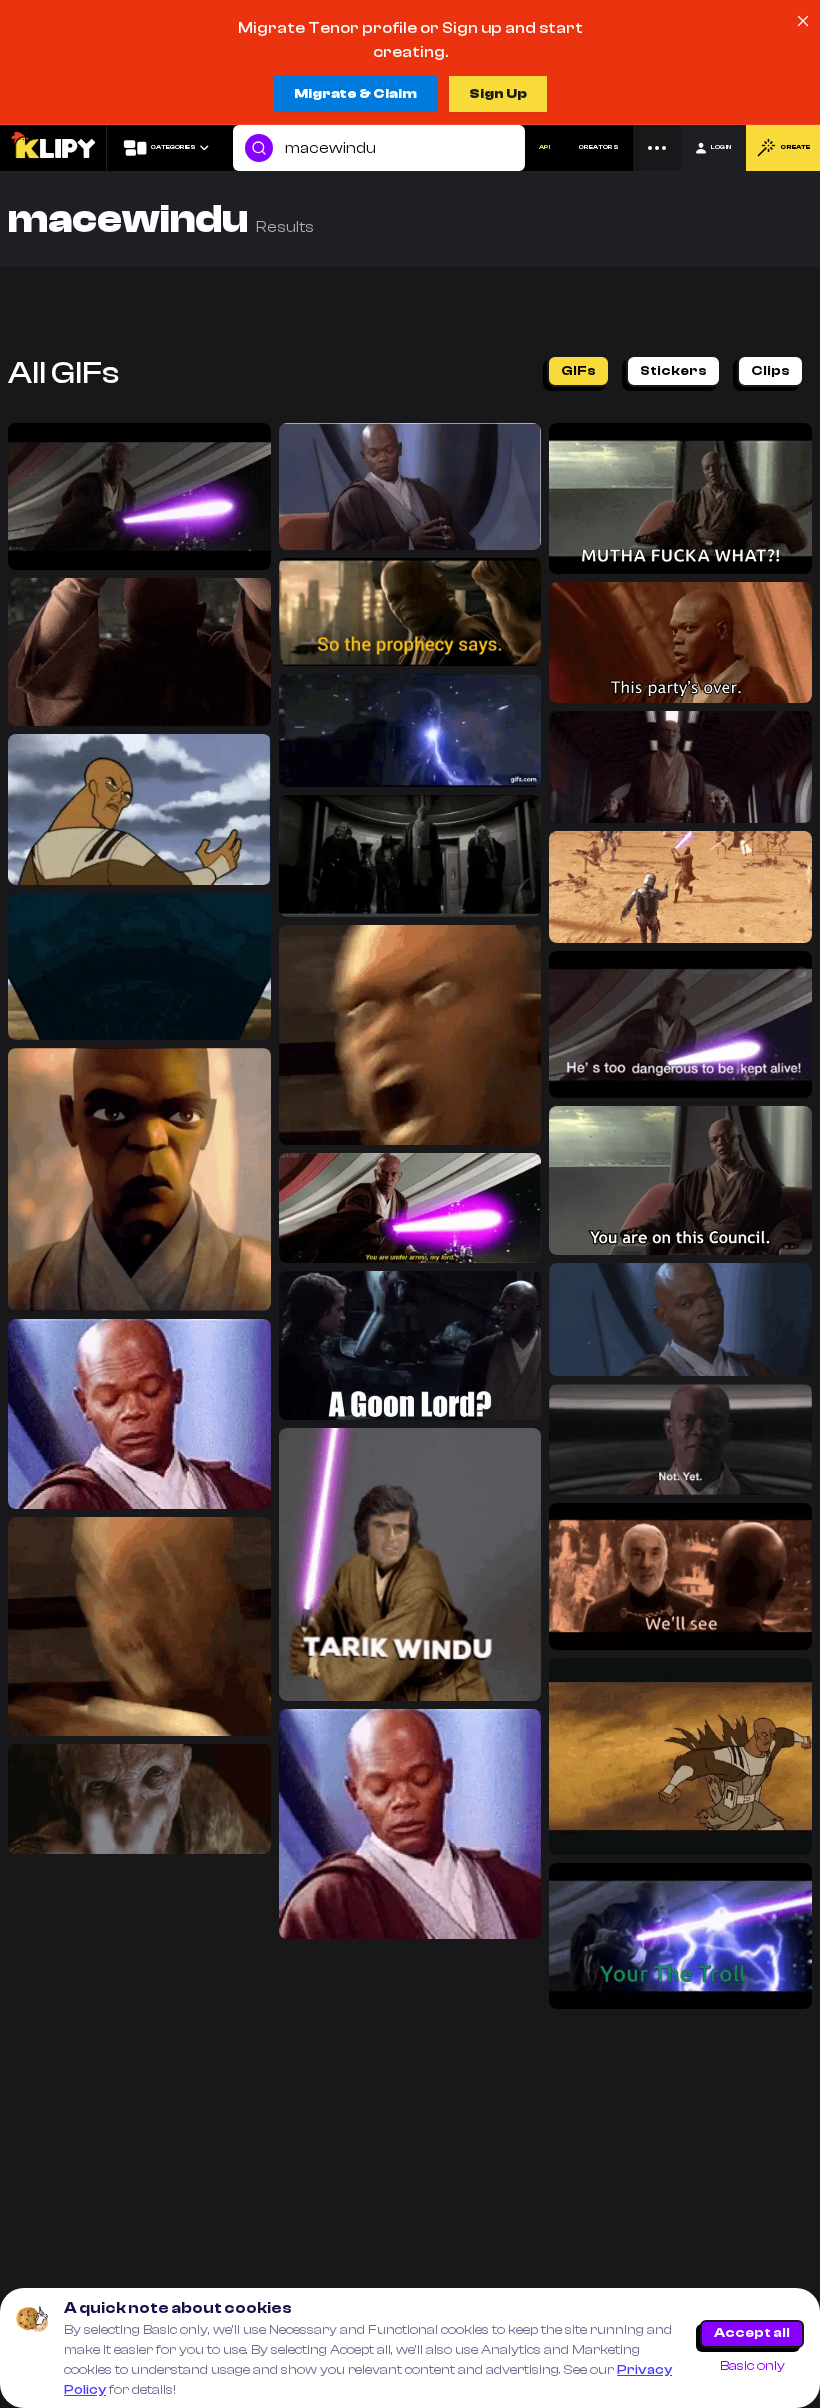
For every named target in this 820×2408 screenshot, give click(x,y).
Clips (770, 371)
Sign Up (498, 94)
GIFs (578, 371)
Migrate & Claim (355, 94)
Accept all (752, 2333)
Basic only (752, 2366)
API (544, 147)
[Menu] (657, 148)
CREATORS (599, 147)
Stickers (673, 371)
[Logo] (52, 148)
